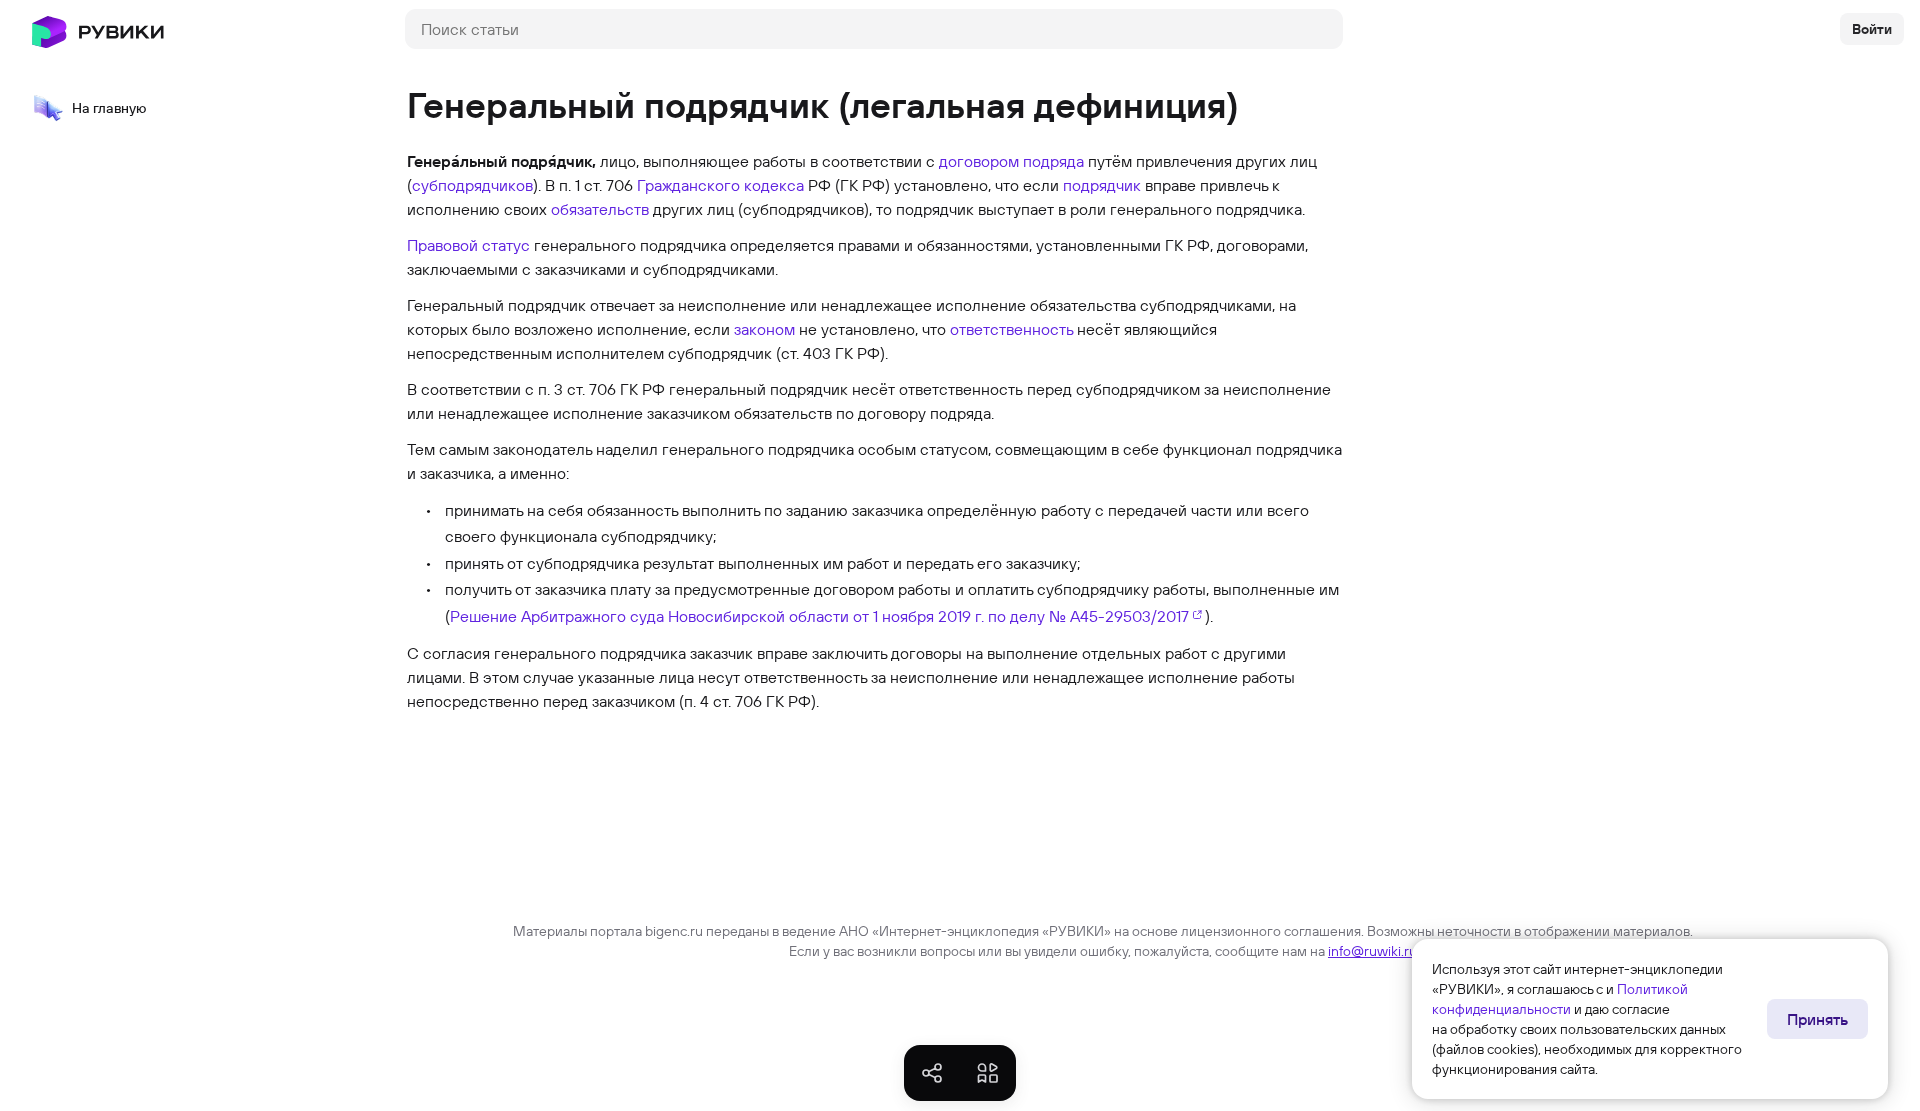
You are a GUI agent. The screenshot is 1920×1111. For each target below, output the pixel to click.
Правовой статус (468, 245)
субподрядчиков (472, 185)
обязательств (600, 209)
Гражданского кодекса (720, 185)
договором (979, 161)
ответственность (1011, 329)
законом (764, 329)
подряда (1053, 161)
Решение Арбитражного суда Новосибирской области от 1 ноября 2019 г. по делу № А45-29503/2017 (819, 616)
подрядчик (1102, 185)
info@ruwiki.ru (1372, 951)
